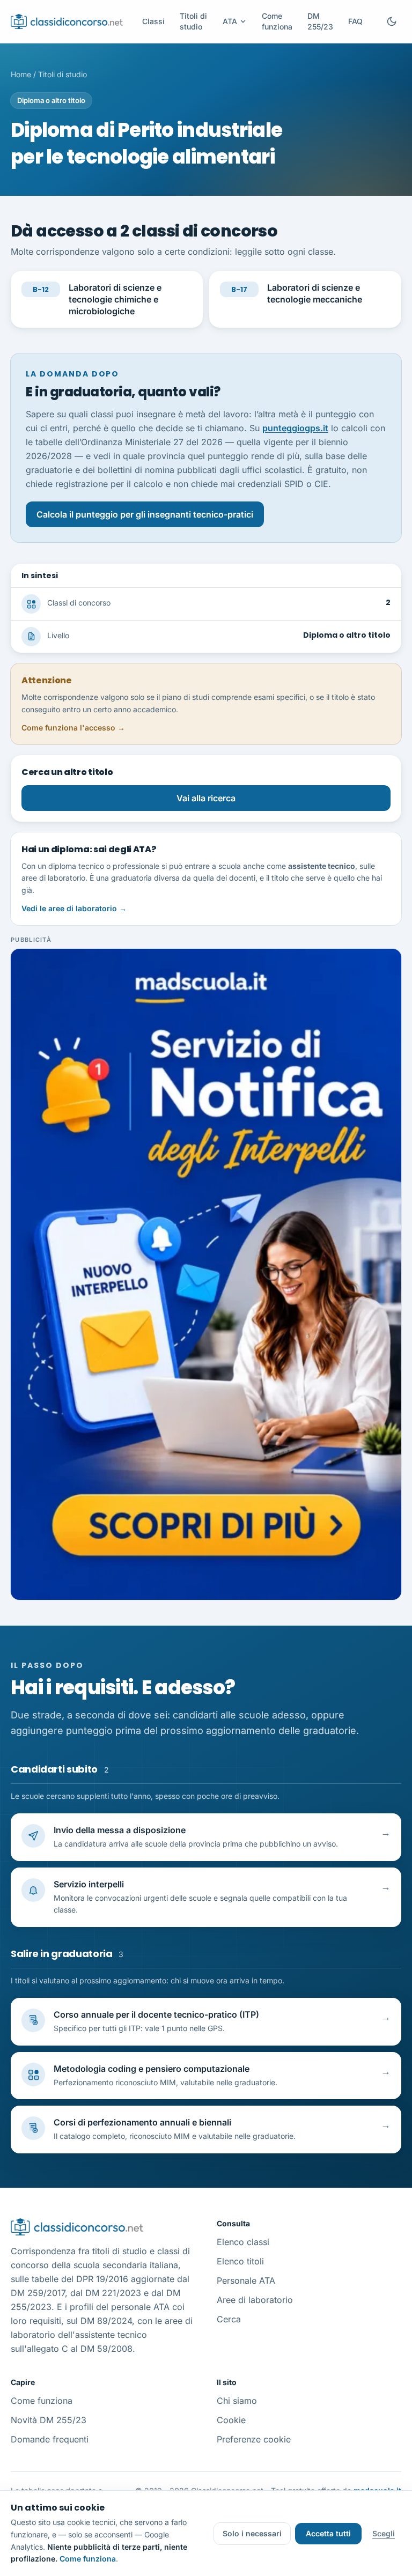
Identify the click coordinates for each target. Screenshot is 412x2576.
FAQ (355, 21)
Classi (153, 21)
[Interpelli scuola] (206, 1274)
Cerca (229, 2319)
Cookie (231, 2420)
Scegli (384, 2533)
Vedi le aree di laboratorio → (74, 908)
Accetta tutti (328, 2533)
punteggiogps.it (295, 428)
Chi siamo (237, 2401)
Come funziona (277, 21)
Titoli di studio (193, 21)
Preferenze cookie (254, 2439)
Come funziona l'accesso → (73, 728)
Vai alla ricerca (206, 798)
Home (21, 74)
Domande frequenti (50, 2439)
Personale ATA (246, 2280)
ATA (230, 21)
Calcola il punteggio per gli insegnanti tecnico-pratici (145, 514)
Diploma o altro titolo (51, 100)
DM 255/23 (320, 21)
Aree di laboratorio (255, 2300)
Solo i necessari (252, 2533)
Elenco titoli (240, 2261)
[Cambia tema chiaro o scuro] (392, 21)
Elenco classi (243, 2242)
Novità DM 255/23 (49, 2420)
